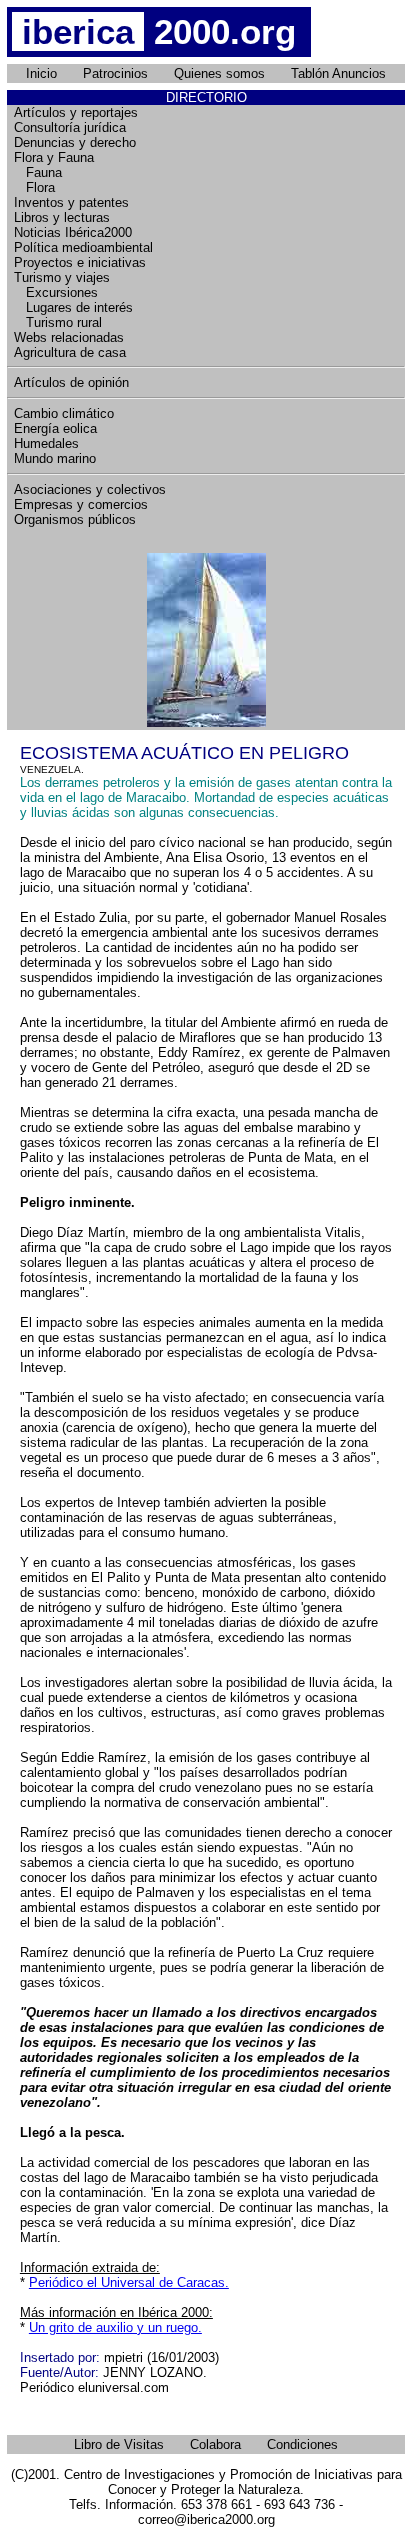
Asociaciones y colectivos (90, 489)
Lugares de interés (73, 307)
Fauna (38, 172)
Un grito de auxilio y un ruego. (115, 2327)
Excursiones (56, 292)
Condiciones (302, 2444)
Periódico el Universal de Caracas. (129, 2282)
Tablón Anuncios (338, 73)
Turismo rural (58, 322)
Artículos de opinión (71, 382)
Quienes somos (219, 73)
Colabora (215, 2444)
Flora (34, 187)
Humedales (46, 443)
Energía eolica (55, 428)
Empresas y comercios (81, 504)
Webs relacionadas (69, 337)
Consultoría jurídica (70, 127)
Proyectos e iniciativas (80, 262)
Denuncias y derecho (75, 142)
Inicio (41, 73)
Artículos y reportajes (76, 112)
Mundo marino (55, 458)
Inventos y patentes (71, 202)
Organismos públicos (75, 519)
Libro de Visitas (119, 2444)
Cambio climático (64, 413)
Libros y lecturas (62, 217)
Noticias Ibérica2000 (73, 232)
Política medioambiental (83, 247)
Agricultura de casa (70, 352)
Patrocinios (115, 73)
